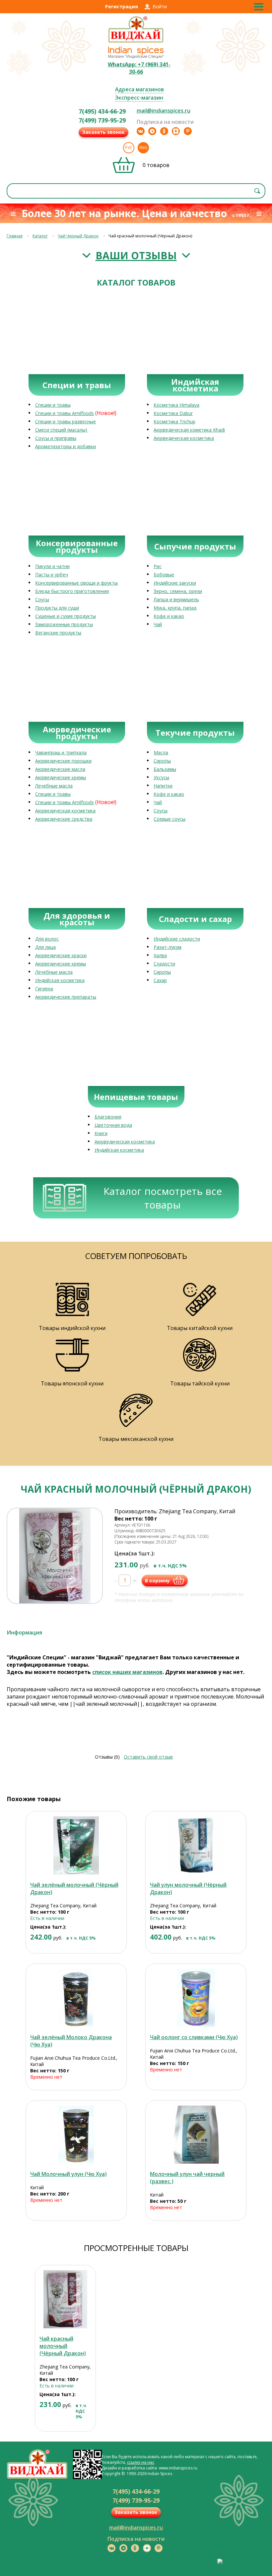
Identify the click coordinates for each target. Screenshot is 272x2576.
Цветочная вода (113, 1125)
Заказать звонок (103, 132)
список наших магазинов (127, 1672)
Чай (158, 624)
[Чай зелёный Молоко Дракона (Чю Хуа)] (76, 1998)
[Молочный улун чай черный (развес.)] (196, 2135)
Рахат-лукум (168, 947)
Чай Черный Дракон (78, 236)
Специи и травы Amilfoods (65, 413)
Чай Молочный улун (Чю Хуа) (68, 2174)
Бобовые (164, 575)
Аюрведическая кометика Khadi (189, 430)
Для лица (45, 947)
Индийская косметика (60, 980)
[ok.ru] (164, 131)
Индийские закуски (175, 583)
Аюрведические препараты (66, 997)
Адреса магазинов (139, 89)
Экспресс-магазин (139, 98)
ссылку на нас (141, 2462)
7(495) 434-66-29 (102, 111)
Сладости (164, 964)
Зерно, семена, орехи (178, 591)
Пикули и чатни (52, 566)
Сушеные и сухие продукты (66, 616)
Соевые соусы (170, 819)
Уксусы (161, 777)
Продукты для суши (57, 608)
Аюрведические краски (61, 955)
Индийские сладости (177, 939)
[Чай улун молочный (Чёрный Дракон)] (196, 1845)
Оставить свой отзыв (148, 1757)
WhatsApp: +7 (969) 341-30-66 (139, 68)
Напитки (163, 786)
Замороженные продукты (64, 624)
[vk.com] (141, 131)
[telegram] (152, 131)
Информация (24, 1632)
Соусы (42, 599)
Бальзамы (165, 769)
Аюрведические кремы (61, 777)
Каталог (40, 236)
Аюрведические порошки (63, 761)
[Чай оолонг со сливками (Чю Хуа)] (196, 1998)
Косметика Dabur (173, 413)
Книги (101, 1133)
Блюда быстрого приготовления (72, 591)
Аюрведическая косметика (184, 438)
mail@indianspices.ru (164, 111)
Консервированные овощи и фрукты (76, 583)
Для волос (47, 939)
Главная (15, 236)
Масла (161, 752)
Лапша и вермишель (176, 599)
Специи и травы (53, 405)
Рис (158, 566)
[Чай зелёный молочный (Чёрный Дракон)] (76, 1845)
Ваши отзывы (136, 255)
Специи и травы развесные (66, 421)
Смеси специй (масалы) (61, 430)
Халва (160, 955)
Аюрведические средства (64, 819)
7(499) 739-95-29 (102, 120)
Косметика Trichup (174, 421)
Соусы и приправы (56, 438)
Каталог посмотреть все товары (163, 1198)
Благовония (108, 1117)
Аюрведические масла (60, 769)
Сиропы (162, 761)
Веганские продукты (58, 633)
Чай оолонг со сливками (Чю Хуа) (194, 2037)
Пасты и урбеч (52, 575)
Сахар (160, 980)
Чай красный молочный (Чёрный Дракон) (63, 2346)
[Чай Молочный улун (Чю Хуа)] (76, 2135)
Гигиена (44, 989)
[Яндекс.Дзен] (176, 131)
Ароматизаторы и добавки (66, 446)
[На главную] (136, 42)
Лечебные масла (54, 786)
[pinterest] (188, 131)
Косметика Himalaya (176, 405)
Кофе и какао (169, 616)
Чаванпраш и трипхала (61, 752)
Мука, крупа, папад (175, 608)
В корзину (157, 1580)
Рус (129, 148)
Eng (143, 148)
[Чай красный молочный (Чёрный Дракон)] (65, 2299)
